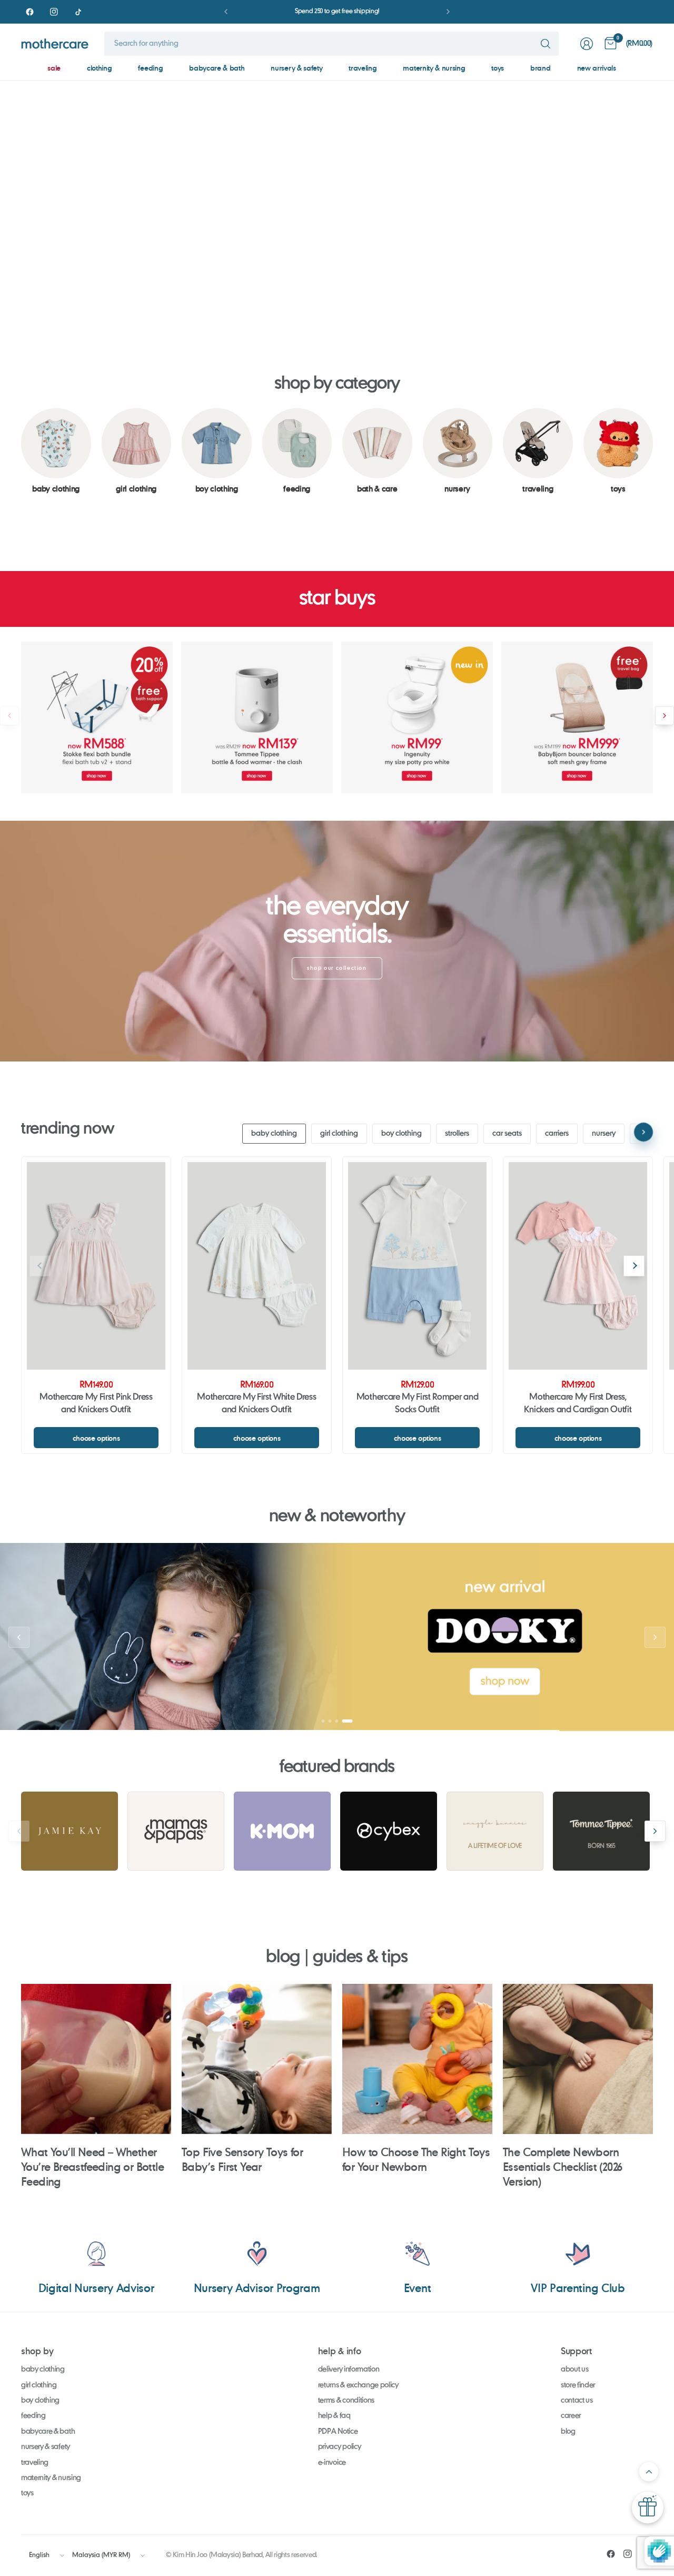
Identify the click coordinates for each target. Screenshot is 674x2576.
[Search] (546, 44)
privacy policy (340, 2447)
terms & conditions (346, 2401)
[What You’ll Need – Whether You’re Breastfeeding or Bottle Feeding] (96, 2059)
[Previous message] (226, 12)
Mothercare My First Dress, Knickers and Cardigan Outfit (578, 1404)
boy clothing (402, 1134)
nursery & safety (296, 68)
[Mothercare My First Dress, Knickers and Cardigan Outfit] (578, 1266)
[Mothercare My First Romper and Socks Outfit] (417, 1266)
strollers (457, 1134)
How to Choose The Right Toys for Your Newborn (416, 2159)
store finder (578, 2385)
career (571, 2416)
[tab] (303, 311)
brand (540, 68)
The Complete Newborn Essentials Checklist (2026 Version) (562, 2166)
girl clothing (339, 1134)
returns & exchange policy (358, 2385)
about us (574, 2369)
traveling (363, 68)
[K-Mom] (282, 1831)
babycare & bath (217, 68)
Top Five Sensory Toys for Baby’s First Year (242, 2159)
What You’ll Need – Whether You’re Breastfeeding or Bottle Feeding (92, 2166)
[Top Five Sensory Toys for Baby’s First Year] (257, 2059)
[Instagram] (54, 12)
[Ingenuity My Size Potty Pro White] (417, 717)
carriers (557, 1134)
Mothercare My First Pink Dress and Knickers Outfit (96, 1404)
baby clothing (274, 1134)
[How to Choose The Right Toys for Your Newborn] (417, 2059)
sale (54, 68)
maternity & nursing (434, 68)
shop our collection (337, 968)
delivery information (349, 2369)
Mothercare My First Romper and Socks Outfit (417, 1404)
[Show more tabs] (643, 1133)
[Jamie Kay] (70, 1831)
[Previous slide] (19, 201)
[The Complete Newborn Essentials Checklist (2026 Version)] (578, 2059)
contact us (577, 2401)
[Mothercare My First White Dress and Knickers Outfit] (257, 1266)
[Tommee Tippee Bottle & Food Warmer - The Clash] (257, 717)
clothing (99, 68)
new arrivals (597, 68)
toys (498, 68)
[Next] (634, 1266)
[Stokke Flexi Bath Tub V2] (97, 717)
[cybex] (389, 1831)
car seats (507, 1134)
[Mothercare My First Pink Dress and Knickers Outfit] (96, 1266)
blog (568, 2432)
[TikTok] (78, 12)
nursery (604, 1134)
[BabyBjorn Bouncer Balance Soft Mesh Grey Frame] (577, 717)
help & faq (334, 2416)
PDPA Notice (338, 2432)
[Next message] (448, 12)
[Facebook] (29, 12)
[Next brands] (655, 1831)
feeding (150, 68)
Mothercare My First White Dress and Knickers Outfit (256, 1404)
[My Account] (587, 44)
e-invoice (332, 2463)
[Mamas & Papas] (176, 1831)
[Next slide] (655, 201)
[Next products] (665, 716)
